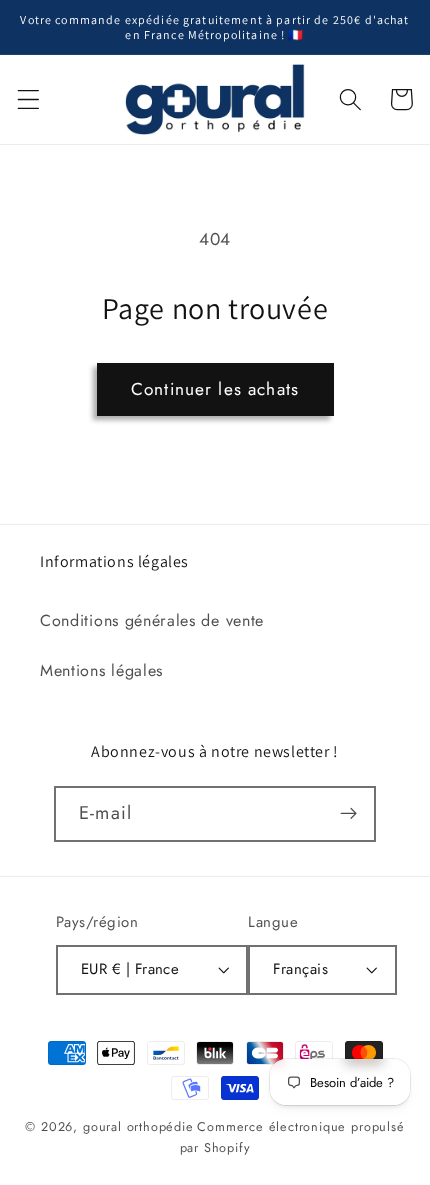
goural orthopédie (138, 1126)
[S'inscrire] (348, 814)
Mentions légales (101, 670)
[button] (28, 99)
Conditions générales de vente (152, 620)
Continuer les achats (215, 389)
